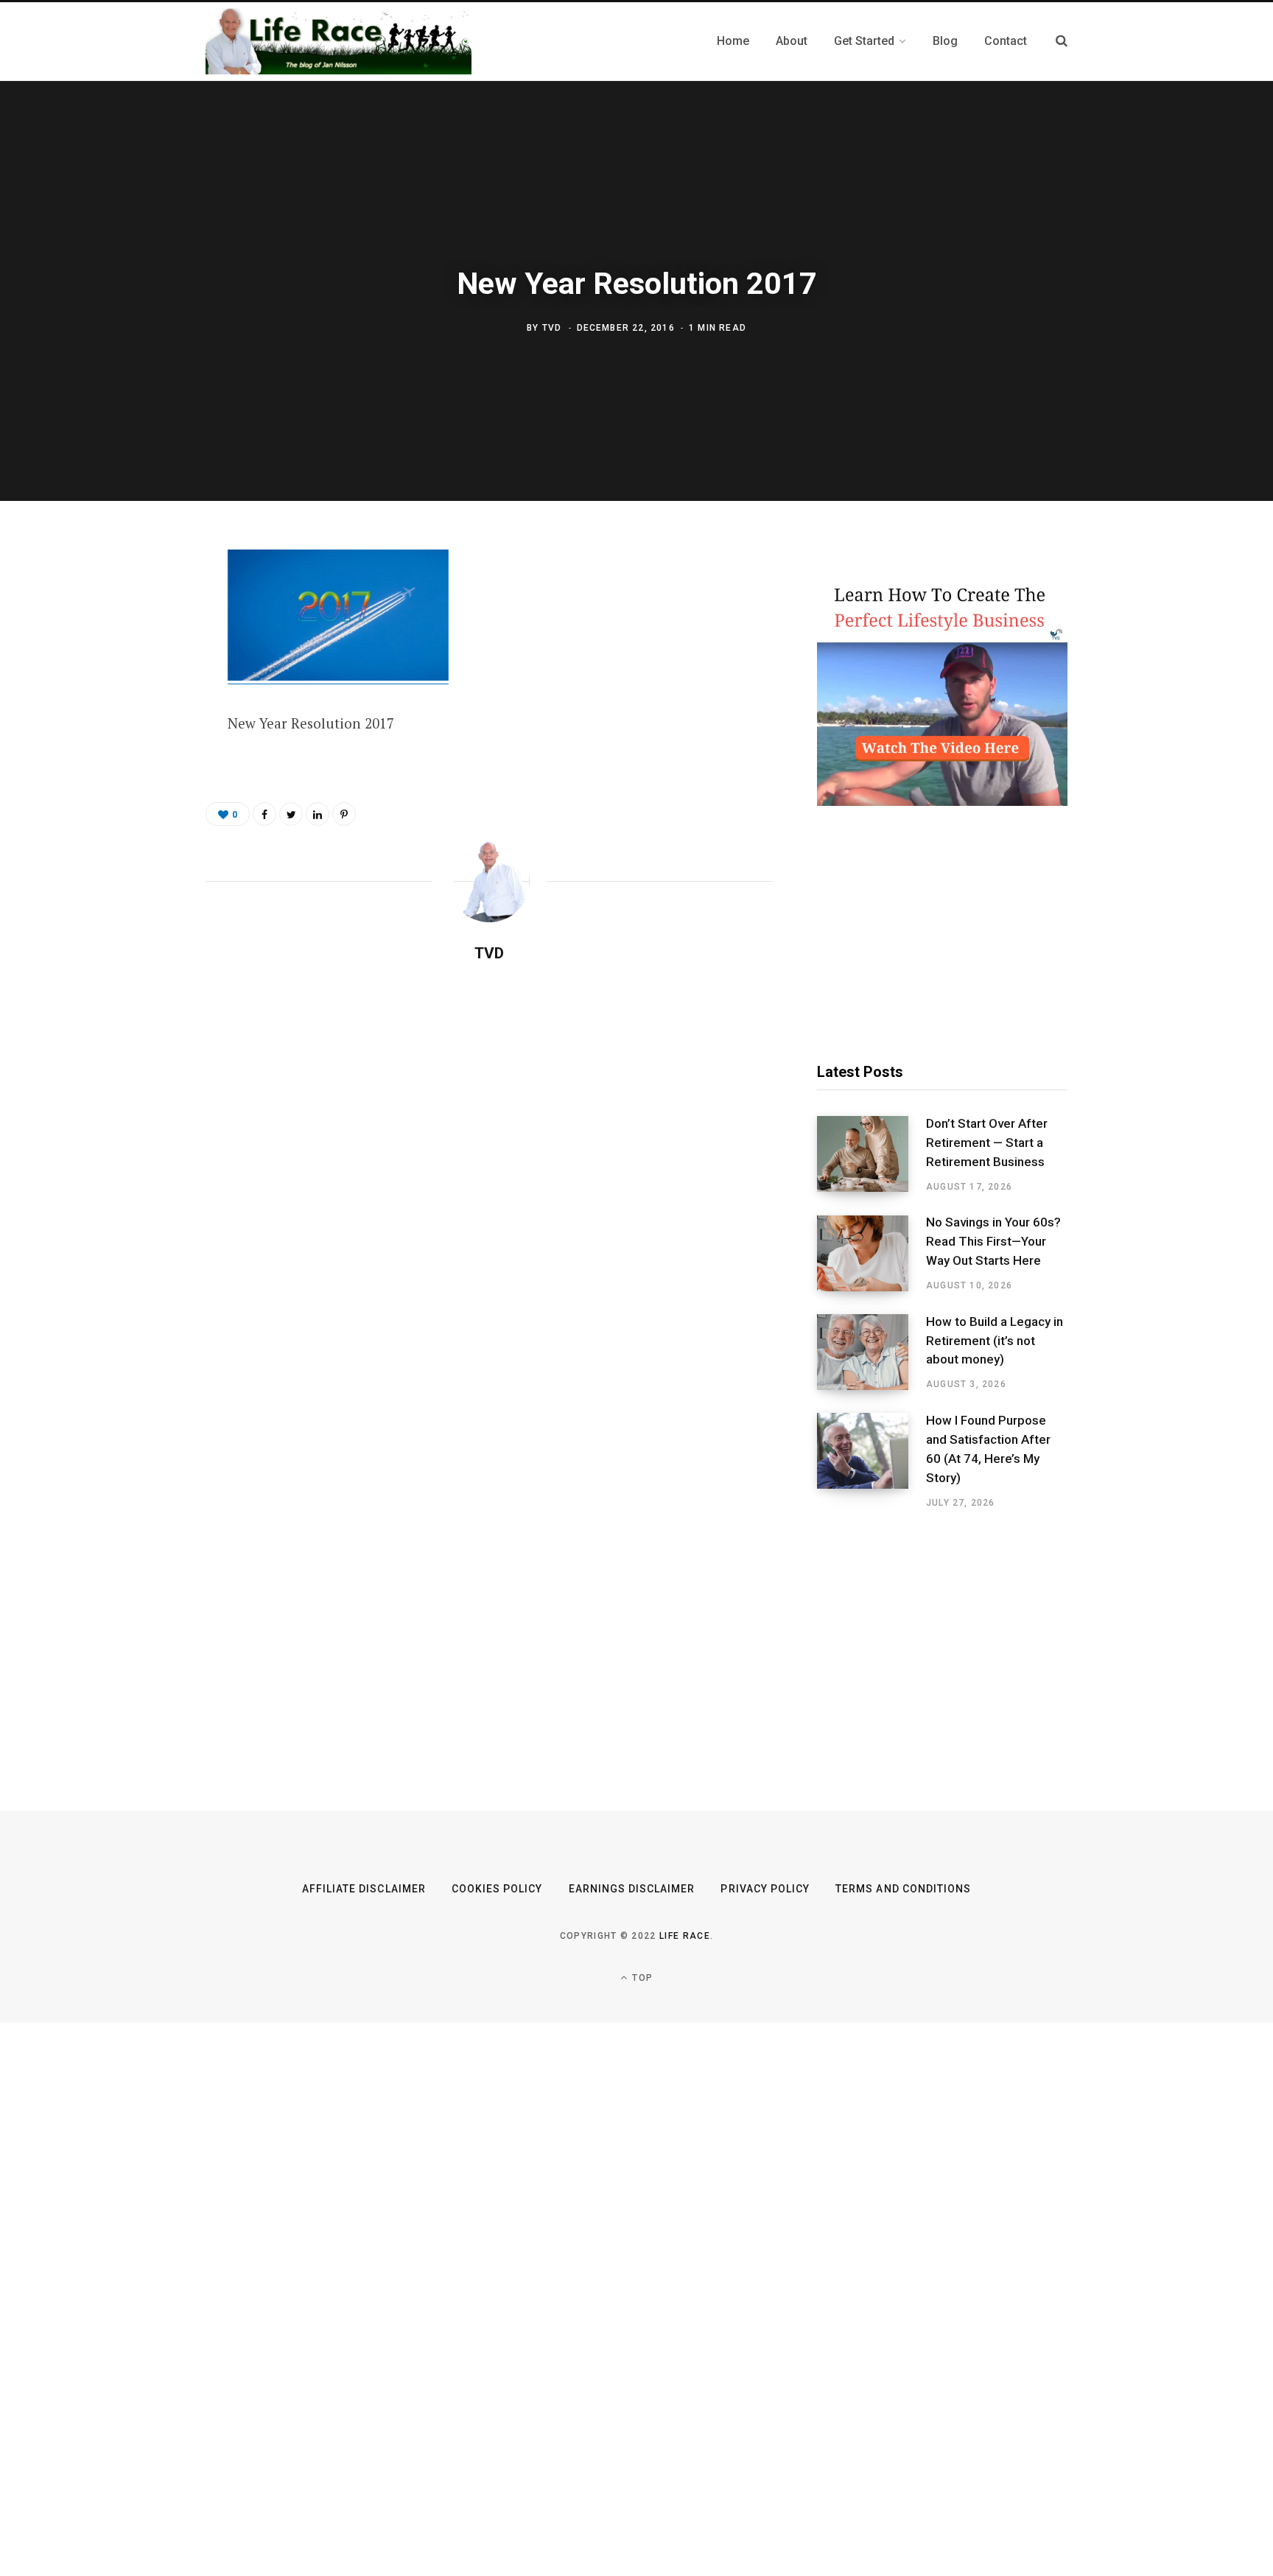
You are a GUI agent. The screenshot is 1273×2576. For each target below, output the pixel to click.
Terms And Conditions (903, 1889)
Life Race (685, 1936)
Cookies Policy (497, 1889)
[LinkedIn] (318, 814)
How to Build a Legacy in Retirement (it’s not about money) (995, 1341)
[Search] (1062, 41)
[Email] (133, 721)
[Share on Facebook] (133, 604)
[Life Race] (339, 41)
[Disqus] (489, 1164)
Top (641, 1978)
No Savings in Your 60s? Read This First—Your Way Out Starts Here (993, 1241)
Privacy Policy (765, 1889)
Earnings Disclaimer (632, 1889)
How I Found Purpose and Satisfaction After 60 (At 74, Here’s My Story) (988, 1449)
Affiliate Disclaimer (364, 1889)
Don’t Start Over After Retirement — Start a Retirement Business (987, 1143)
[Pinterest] (133, 682)
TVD (552, 328)
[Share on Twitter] (133, 643)
